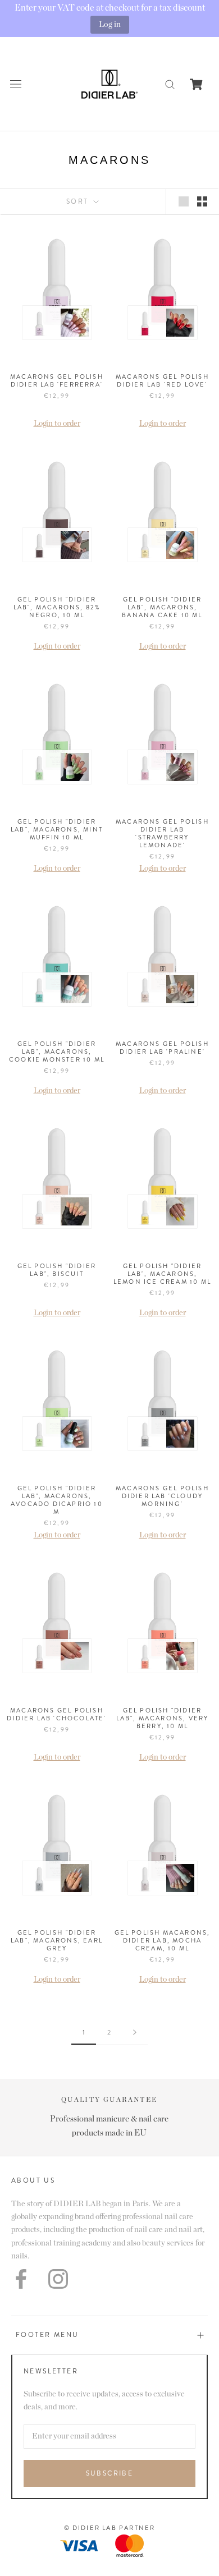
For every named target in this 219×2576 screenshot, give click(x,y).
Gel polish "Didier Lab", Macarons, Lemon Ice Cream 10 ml (162, 1274)
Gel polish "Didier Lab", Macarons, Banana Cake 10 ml (162, 607)
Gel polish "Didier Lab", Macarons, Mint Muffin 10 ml (57, 829)
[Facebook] (21, 2279)
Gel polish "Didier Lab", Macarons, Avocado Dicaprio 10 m (57, 1500)
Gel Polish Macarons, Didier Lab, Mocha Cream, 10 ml (163, 1940)
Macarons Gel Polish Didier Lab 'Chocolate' (56, 1714)
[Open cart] (196, 84)
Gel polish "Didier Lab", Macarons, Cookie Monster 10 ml (57, 1051)
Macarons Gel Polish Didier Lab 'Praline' (162, 1048)
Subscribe (110, 2473)
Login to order (57, 424)
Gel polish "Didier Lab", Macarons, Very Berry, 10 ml (163, 1718)
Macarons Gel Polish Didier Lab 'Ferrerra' (57, 380)
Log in (110, 24)
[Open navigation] (16, 84)
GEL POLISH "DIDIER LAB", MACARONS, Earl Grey (57, 1940)
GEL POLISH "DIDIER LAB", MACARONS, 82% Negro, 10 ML (57, 607)
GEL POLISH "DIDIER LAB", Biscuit (57, 1270)
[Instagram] (58, 2279)
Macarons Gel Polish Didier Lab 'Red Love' (162, 380)
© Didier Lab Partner (110, 2528)
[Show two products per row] (202, 201)
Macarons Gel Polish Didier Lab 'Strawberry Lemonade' (162, 833)
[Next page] (135, 2033)
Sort (79, 201)
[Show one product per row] (184, 201)
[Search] (170, 84)
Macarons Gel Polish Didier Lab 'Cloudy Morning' (162, 1496)
